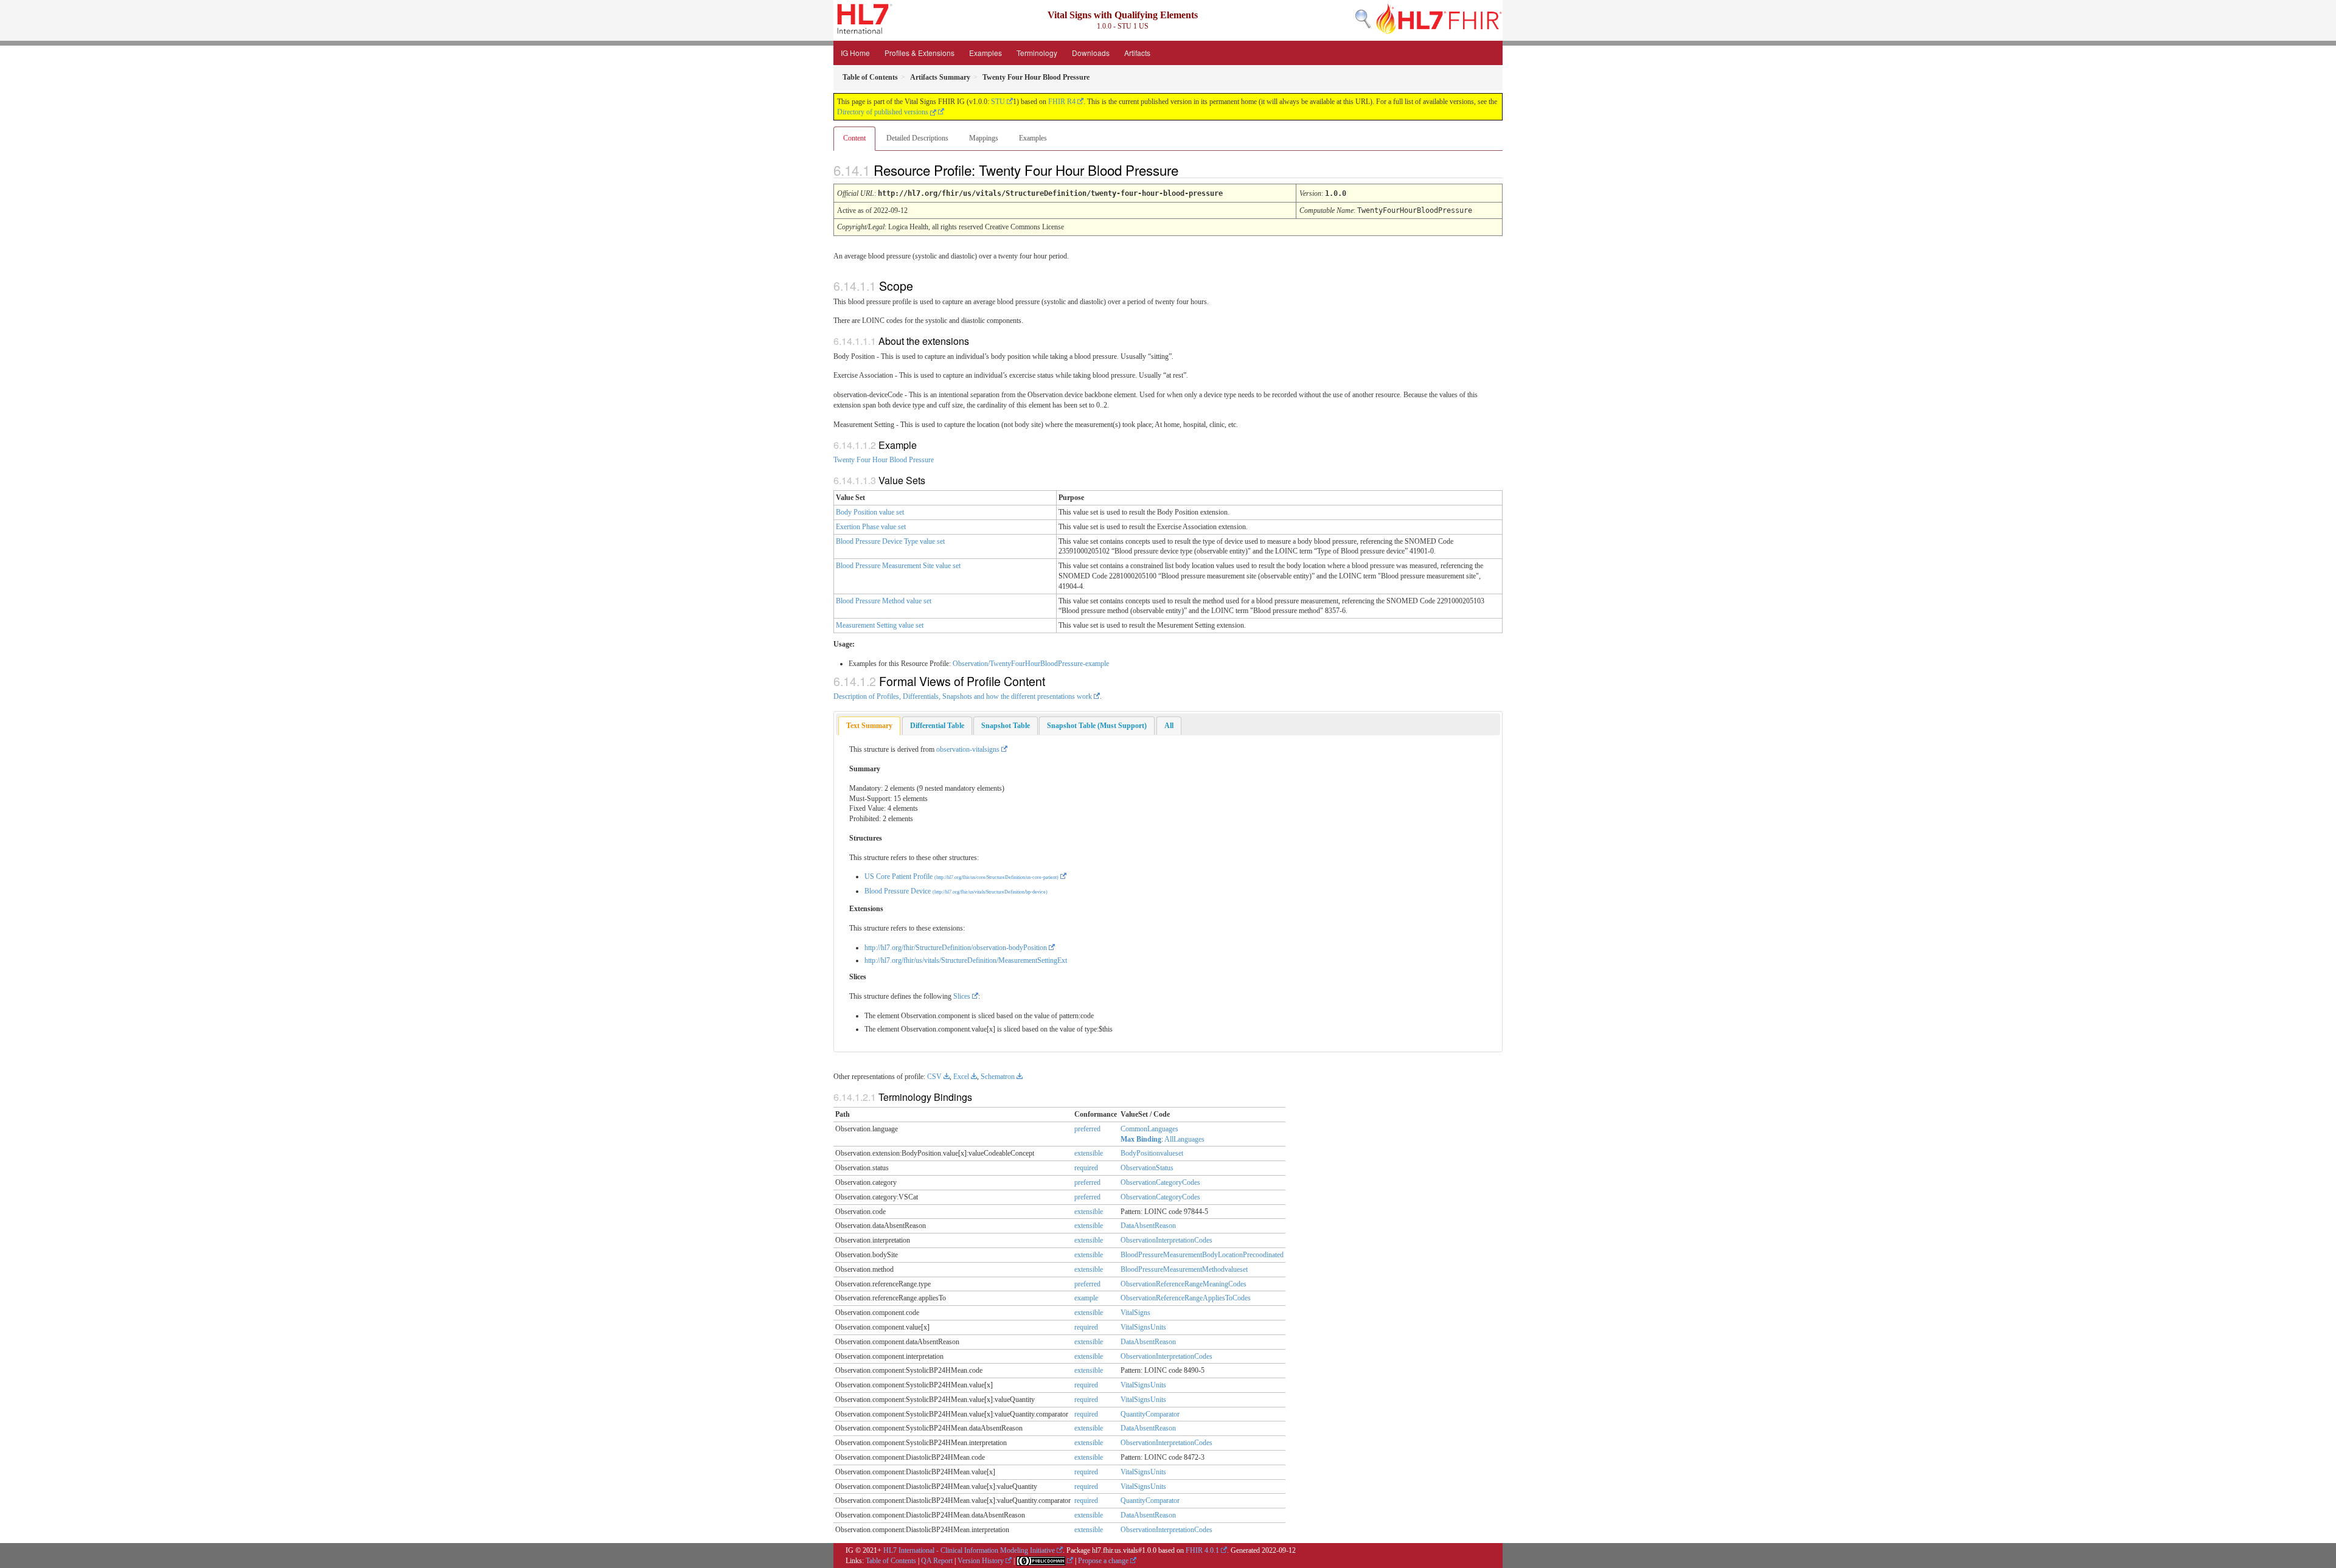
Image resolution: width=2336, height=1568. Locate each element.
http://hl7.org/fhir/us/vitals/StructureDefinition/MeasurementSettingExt (966, 960)
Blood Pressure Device (956, 891)
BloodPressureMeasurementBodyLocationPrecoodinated (1202, 1255)
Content (854, 138)
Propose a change (1103, 1561)
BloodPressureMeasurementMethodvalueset (1184, 1269)
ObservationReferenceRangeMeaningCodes (1184, 1284)
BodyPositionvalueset (1152, 1153)
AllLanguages (1184, 1139)
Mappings (984, 138)
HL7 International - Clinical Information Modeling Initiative (969, 1550)
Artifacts (1137, 53)
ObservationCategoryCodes (1160, 1182)
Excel (961, 1077)
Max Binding (1141, 1139)
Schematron (998, 1077)
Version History (981, 1561)
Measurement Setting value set (880, 625)
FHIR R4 (1062, 102)
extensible (1089, 1153)
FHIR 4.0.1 (1202, 1550)
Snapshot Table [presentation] (1006, 726)
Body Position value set (870, 512)
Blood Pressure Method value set (884, 601)
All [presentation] (1169, 726)
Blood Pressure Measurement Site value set (898, 566)
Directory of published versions (884, 112)
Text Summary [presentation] (869, 726)
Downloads (1091, 53)
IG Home (855, 53)
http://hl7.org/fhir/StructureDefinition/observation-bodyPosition (956, 948)
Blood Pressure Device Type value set (890, 541)
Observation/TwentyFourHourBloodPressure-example (1031, 664)
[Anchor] (1189, 170)
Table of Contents (891, 1561)
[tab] (869, 726)
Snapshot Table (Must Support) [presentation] (1097, 726)
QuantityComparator (1150, 1414)
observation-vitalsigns (968, 749)
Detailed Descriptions (917, 138)
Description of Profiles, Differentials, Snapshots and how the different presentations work (963, 696)
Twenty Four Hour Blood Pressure (884, 460)
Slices (962, 996)
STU (998, 102)
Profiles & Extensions (919, 53)
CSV (934, 1077)
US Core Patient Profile (961, 876)
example (1086, 1298)
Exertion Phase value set (871, 527)
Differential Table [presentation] (937, 726)
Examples (985, 53)
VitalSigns (1135, 1313)
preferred (1087, 1129)
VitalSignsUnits (1143, 1327)
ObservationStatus (1147, 1168)
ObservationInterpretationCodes (1166, 1240)
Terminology (1037, 53)
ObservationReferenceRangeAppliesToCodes (1186, 1298)
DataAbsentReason (1148, 1226)
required (1086, 1168)
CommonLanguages (1149, 1129)
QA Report (937, 1561)
